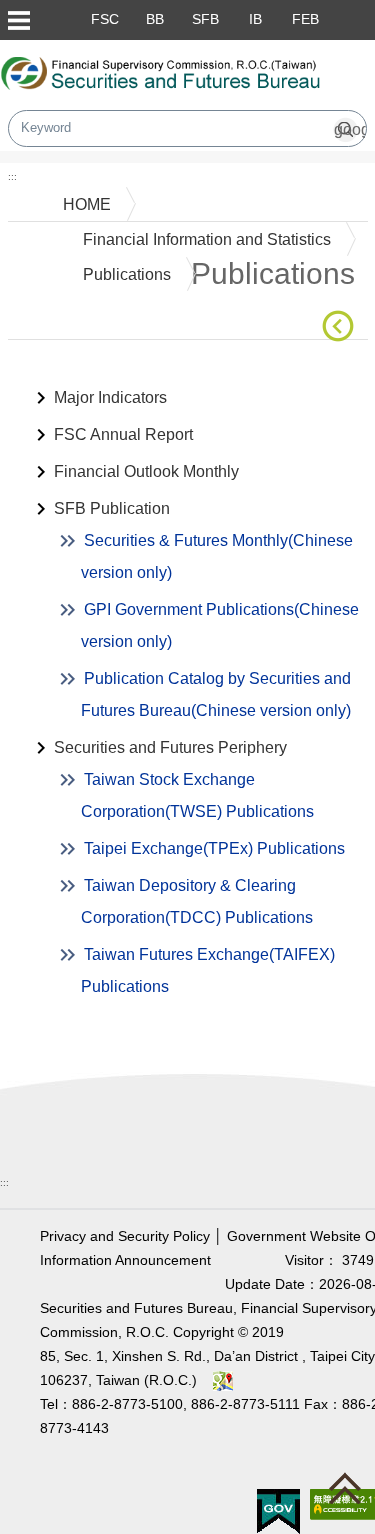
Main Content (55, 370)
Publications (127, 274)
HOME (87, 204)
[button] (18, 20)
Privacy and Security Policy (125, 1236)
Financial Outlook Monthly (146, 471)
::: (12, 176)
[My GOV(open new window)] (278, 1510)
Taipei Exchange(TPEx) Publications (214, 848)
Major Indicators (110, 397)
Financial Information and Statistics (207, 239)
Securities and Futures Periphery (170, 747)
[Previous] (342, 326)
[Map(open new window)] (223, 1380)
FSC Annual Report (123, 434)
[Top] (350, 1493)
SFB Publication (112, 508)
